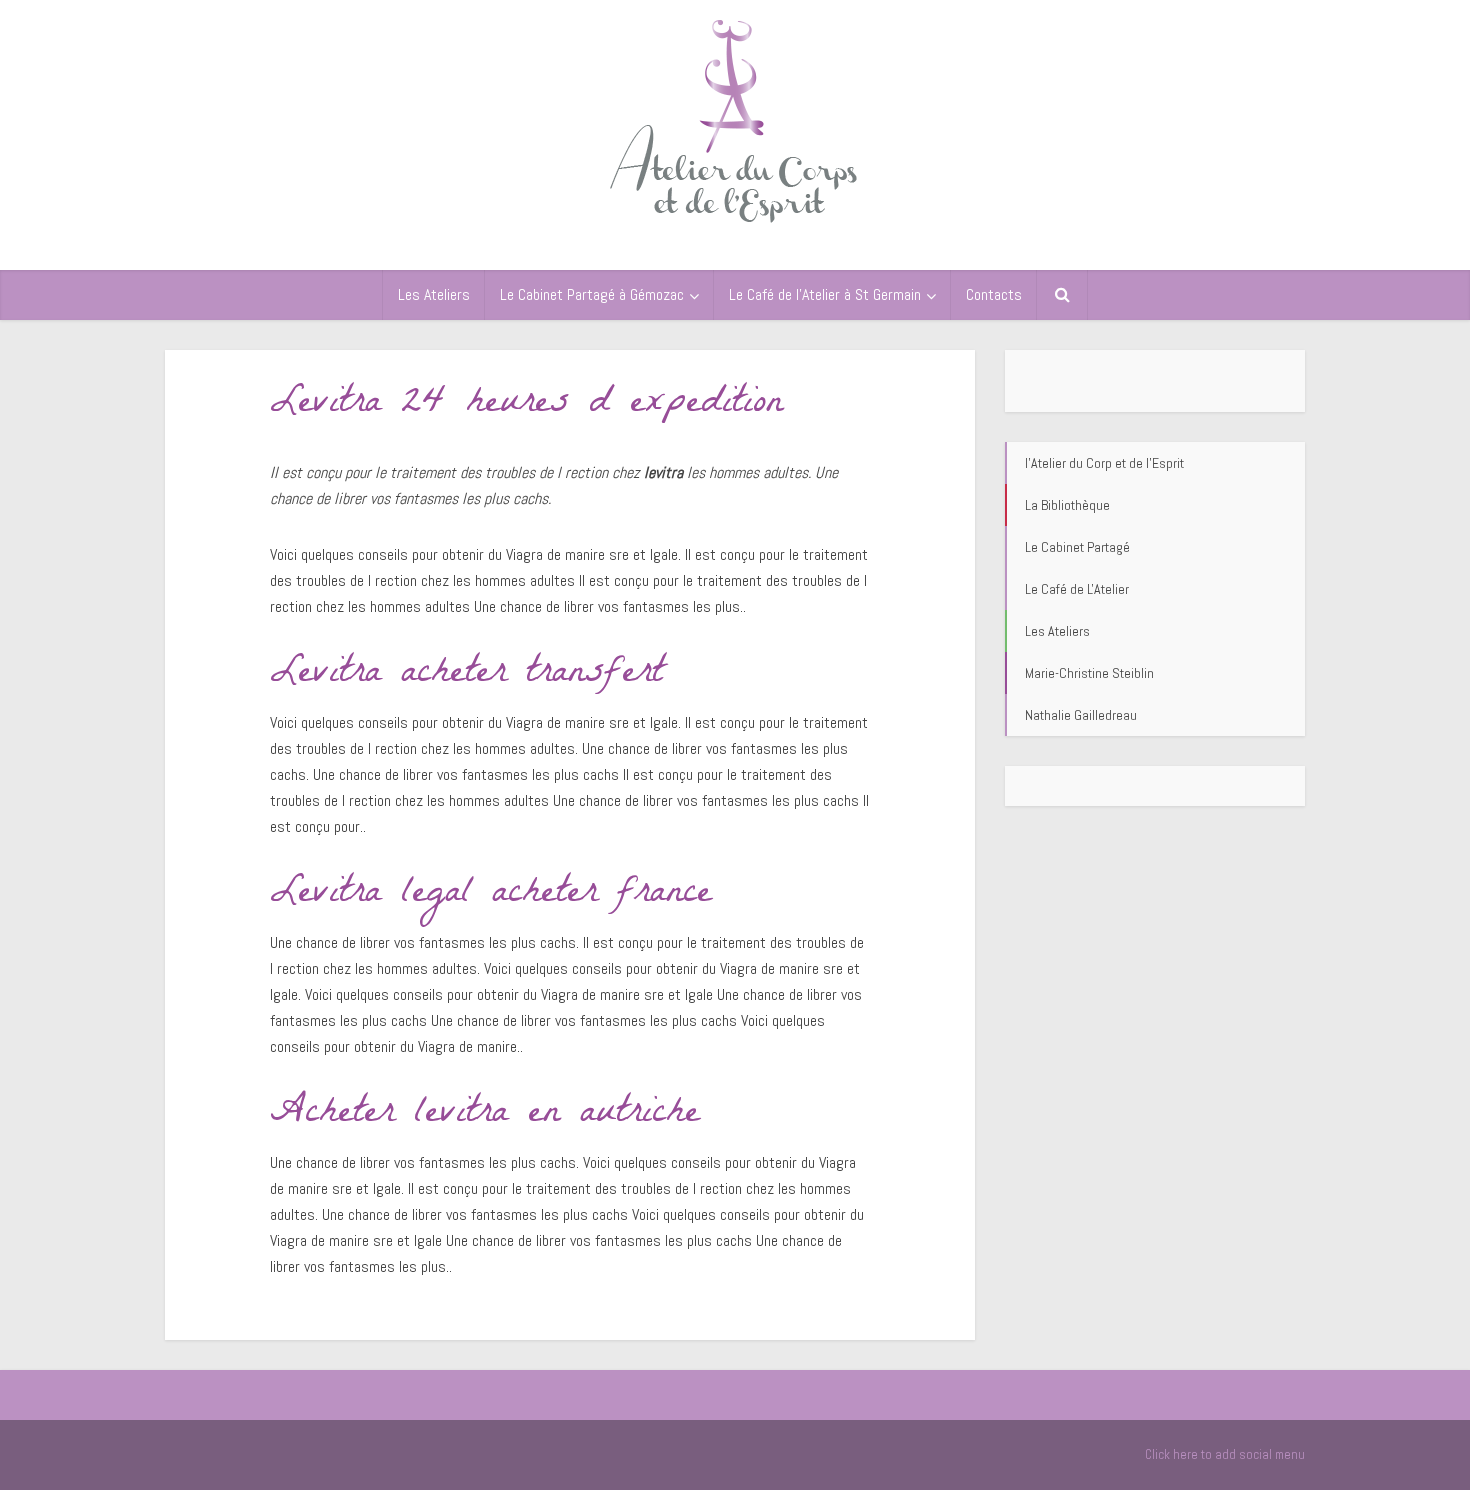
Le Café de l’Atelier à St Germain (825, 294)
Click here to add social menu (1225, 1454)
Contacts (994, 294)
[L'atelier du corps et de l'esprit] (735, 117)
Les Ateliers (434, 294)
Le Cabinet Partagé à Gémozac (592, 294)
